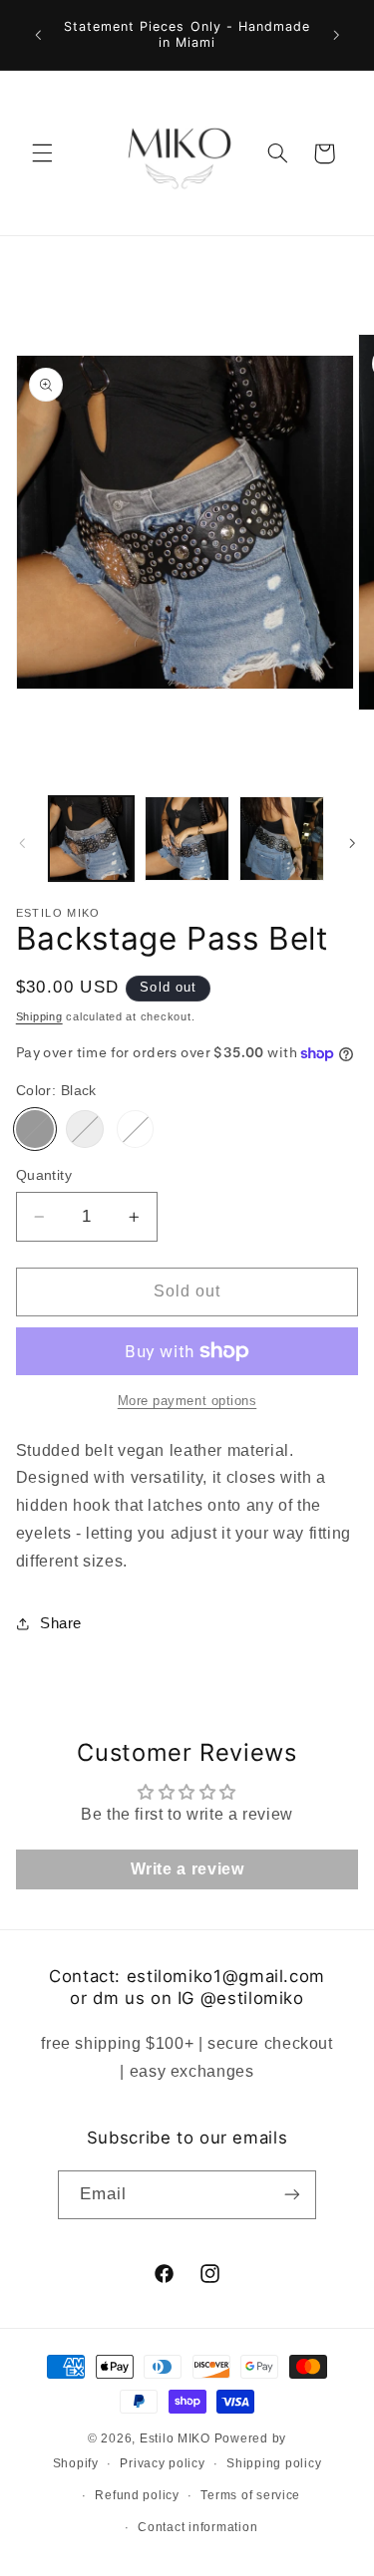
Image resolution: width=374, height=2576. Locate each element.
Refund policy (137, 2495)
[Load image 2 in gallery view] (187, 839)
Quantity (44, 1175)
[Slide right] (352, 844)
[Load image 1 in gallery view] (91, 839)
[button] (42, 153)
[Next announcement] (336, 35)
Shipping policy (274, 2463)
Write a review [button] (187, 1869)
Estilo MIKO (175, 2438)
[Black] (35, 1129)
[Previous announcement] (38, 35)
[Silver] (85, 1129)
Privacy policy (162, 2463)
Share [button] (61, 1623)
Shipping (39, 1016)
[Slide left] (22, 844)
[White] (136, 1129)
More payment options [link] (187, 1401)
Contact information (197, 2527)
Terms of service (250, 2495)
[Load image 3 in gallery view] (282, 839)
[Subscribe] (292, 2195)
